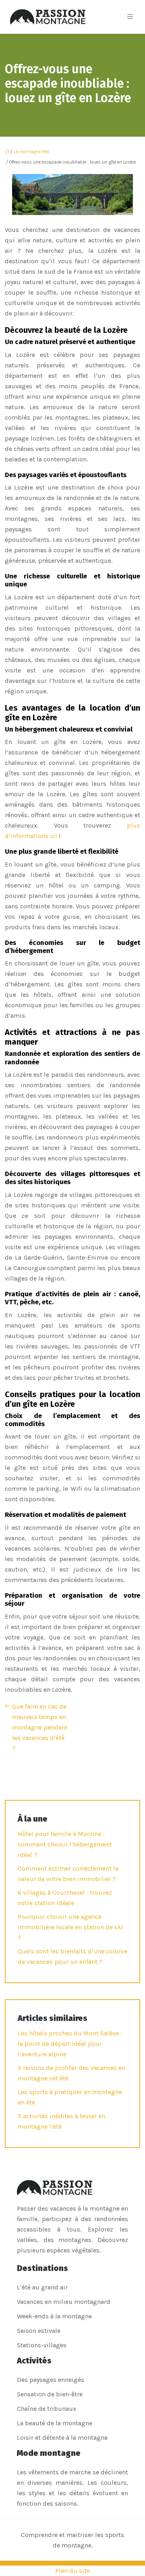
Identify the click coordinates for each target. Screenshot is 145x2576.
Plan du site (72, 2571)
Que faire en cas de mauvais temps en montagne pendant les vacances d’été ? (40, 1727)
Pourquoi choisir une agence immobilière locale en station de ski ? (70, 1927)
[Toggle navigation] (130, 17)
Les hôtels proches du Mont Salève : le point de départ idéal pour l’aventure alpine (70, 2044)
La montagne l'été (31, 152)
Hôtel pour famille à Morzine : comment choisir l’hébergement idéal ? (65, 1844)
